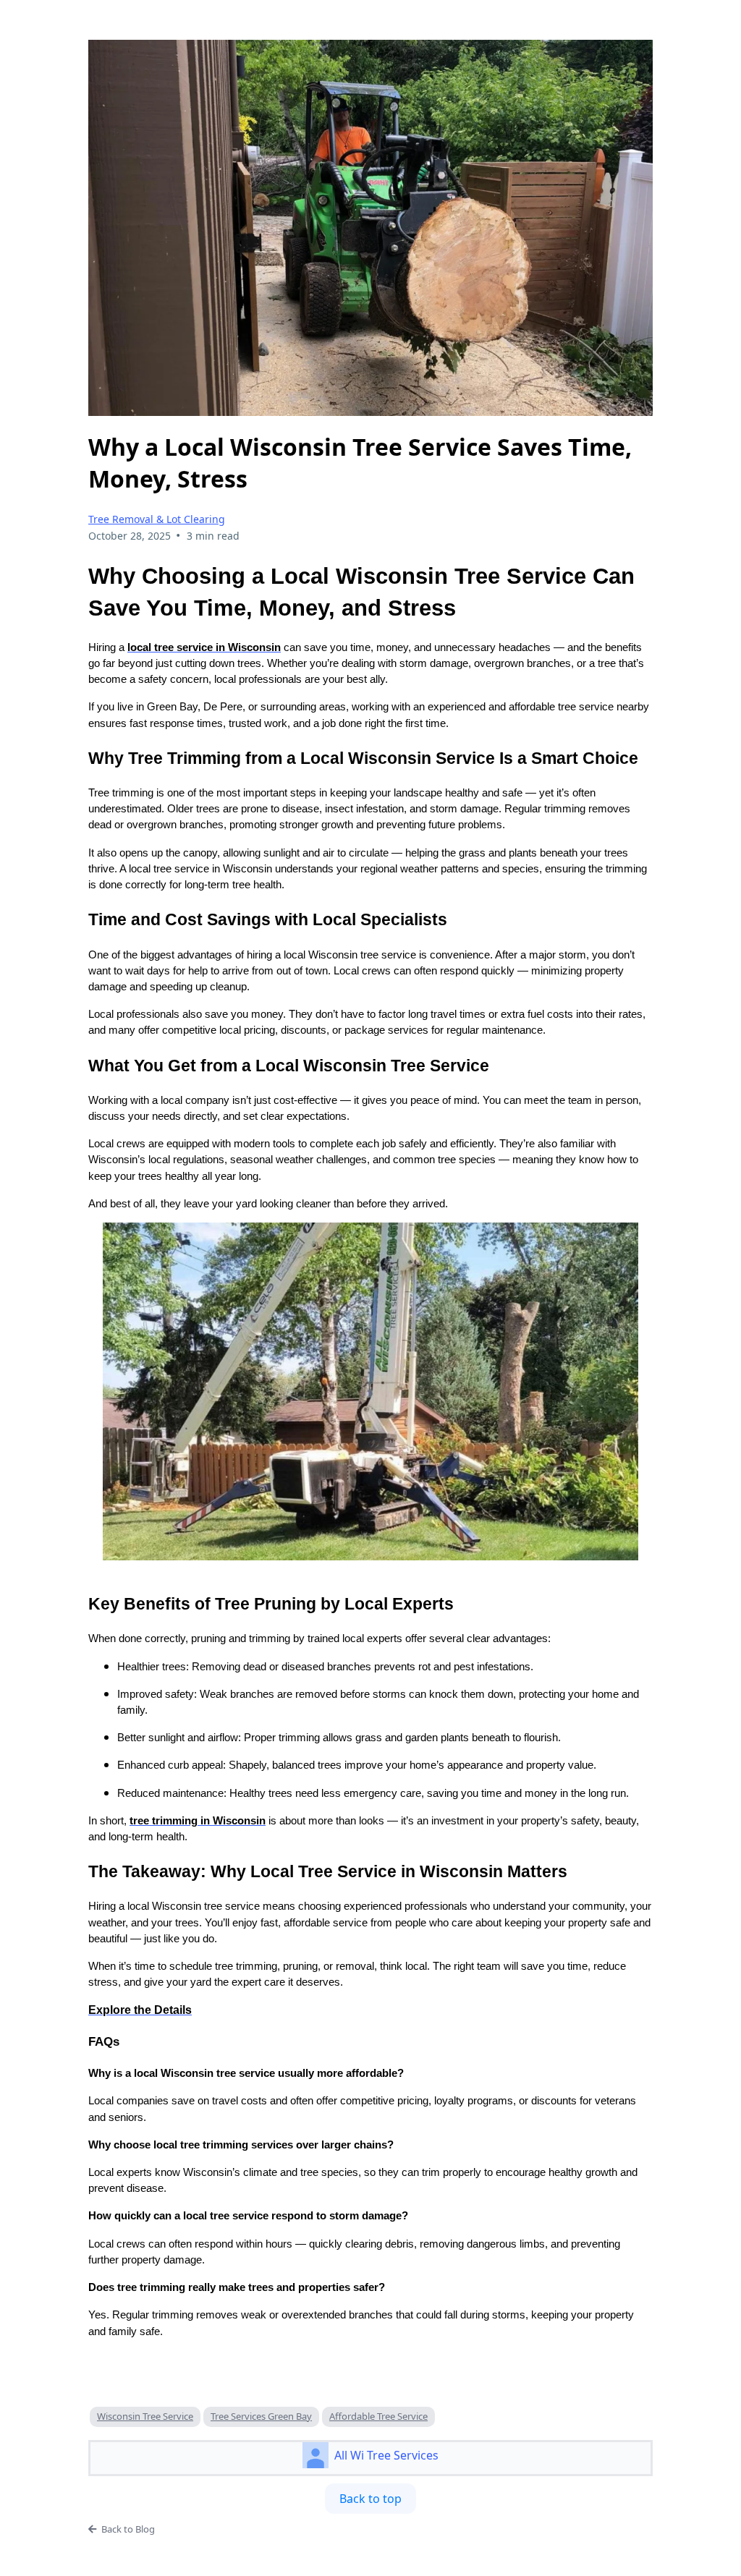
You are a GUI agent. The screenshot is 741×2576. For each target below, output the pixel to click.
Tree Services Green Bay (261, 2416)
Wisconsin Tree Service (145, 2416)
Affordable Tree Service (378, 2416)
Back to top (370, 2499)
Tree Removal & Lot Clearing (157, 519)
